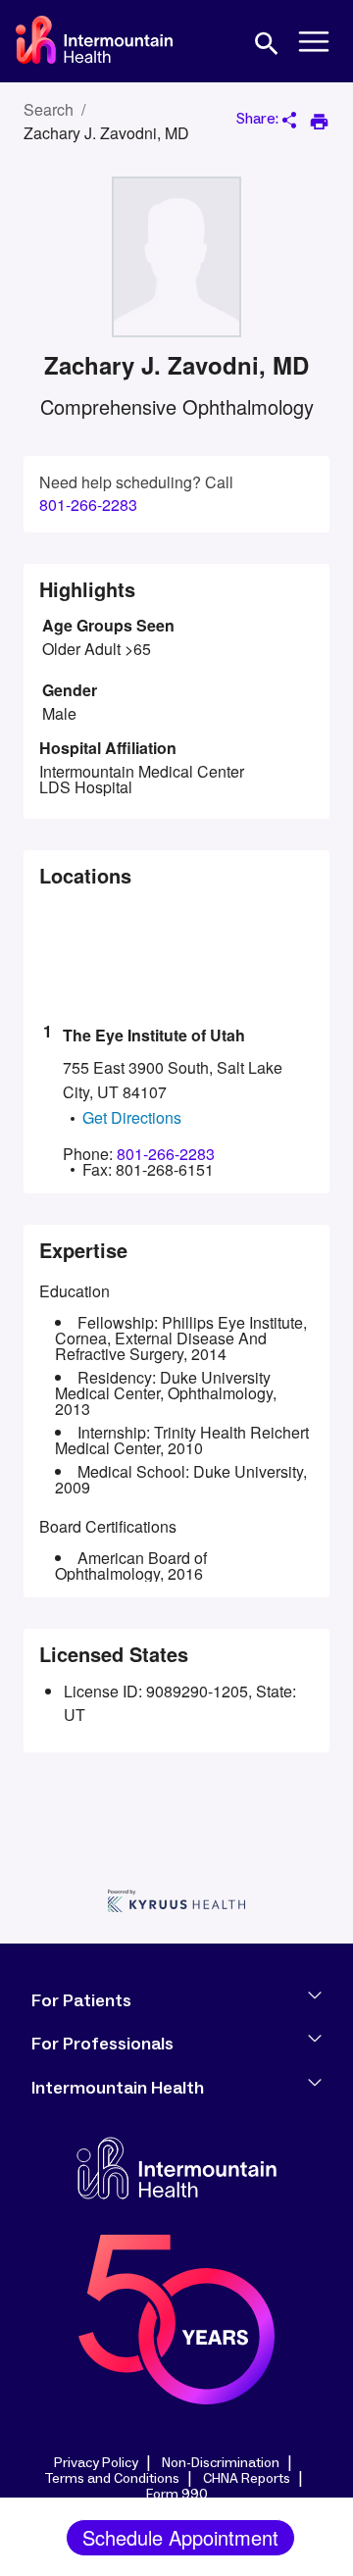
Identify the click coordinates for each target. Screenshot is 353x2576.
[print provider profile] (319, 122)
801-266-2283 (88, 505)
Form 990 (177, 2495)
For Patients (81, 2001)
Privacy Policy (96, 2463)
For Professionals (102, 2045)
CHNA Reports (247, 2479)
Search (49, 109)
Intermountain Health (118, 2089)
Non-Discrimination (221, 2463)
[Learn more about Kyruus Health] (176, 1903)
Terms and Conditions (112, 2479)
